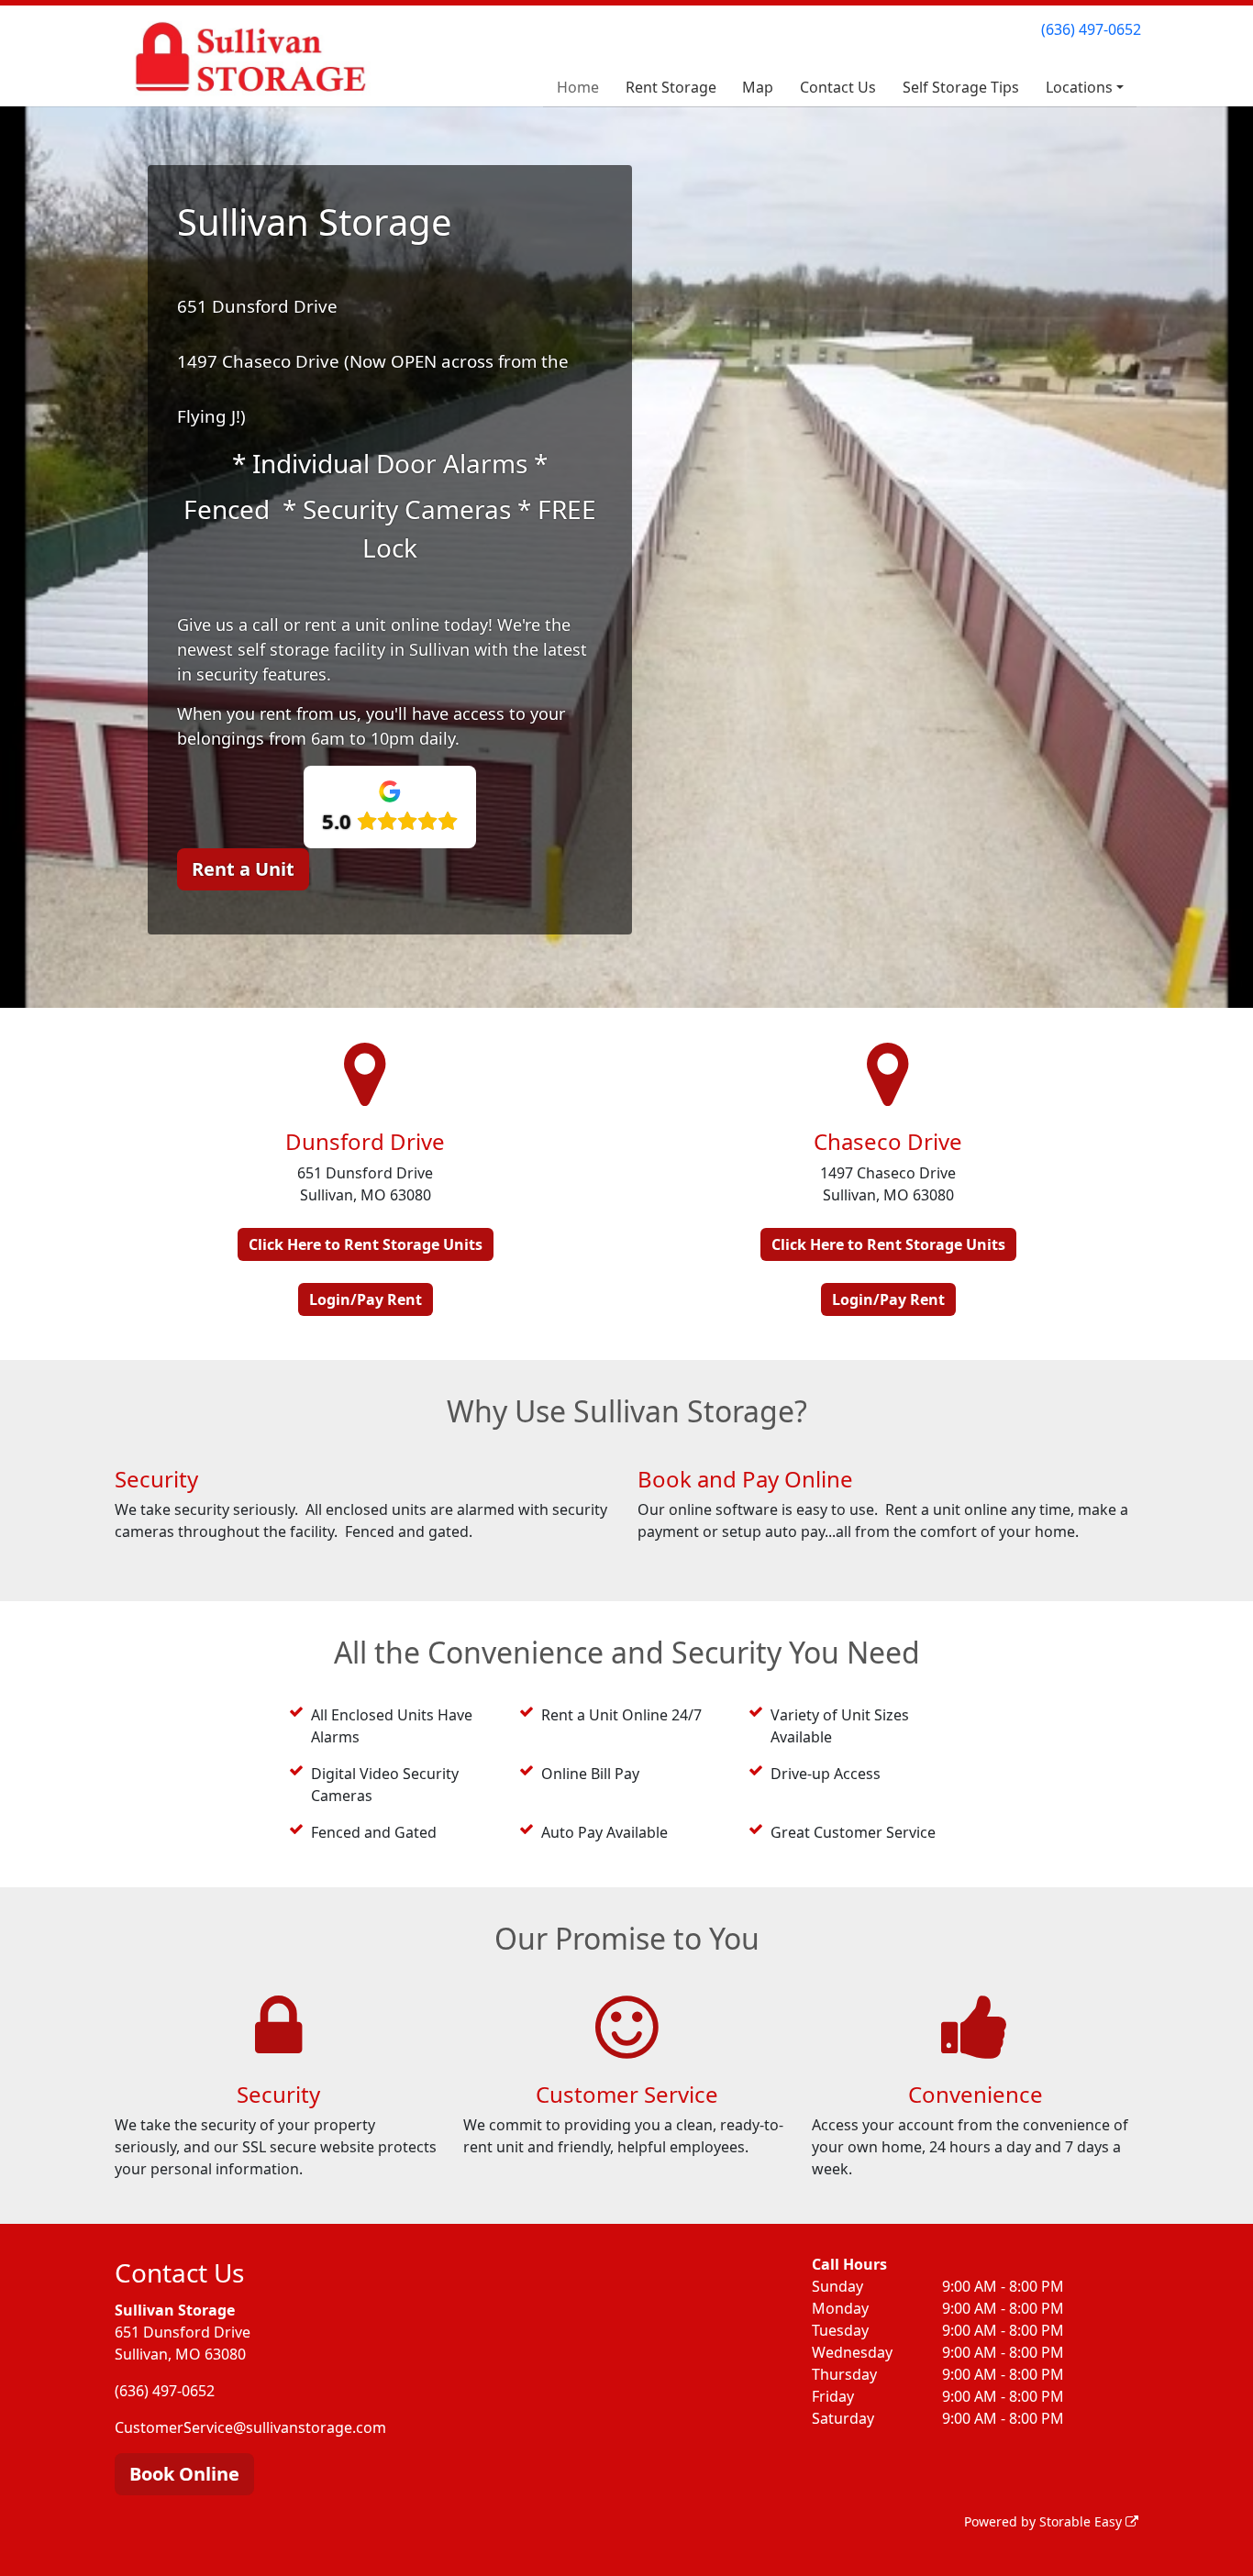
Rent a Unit (243, 869)
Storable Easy (1082, 2521)
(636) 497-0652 (1091, 29)
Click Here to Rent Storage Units (366, 1244)
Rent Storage (671, 87)
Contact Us (838, 87)
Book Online (184, 2474)
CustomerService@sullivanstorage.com (250, 2427)
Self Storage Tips (961, 87)
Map (758, 87)
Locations (1079, 87)
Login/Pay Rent (366, 1299)
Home (578, 87)
